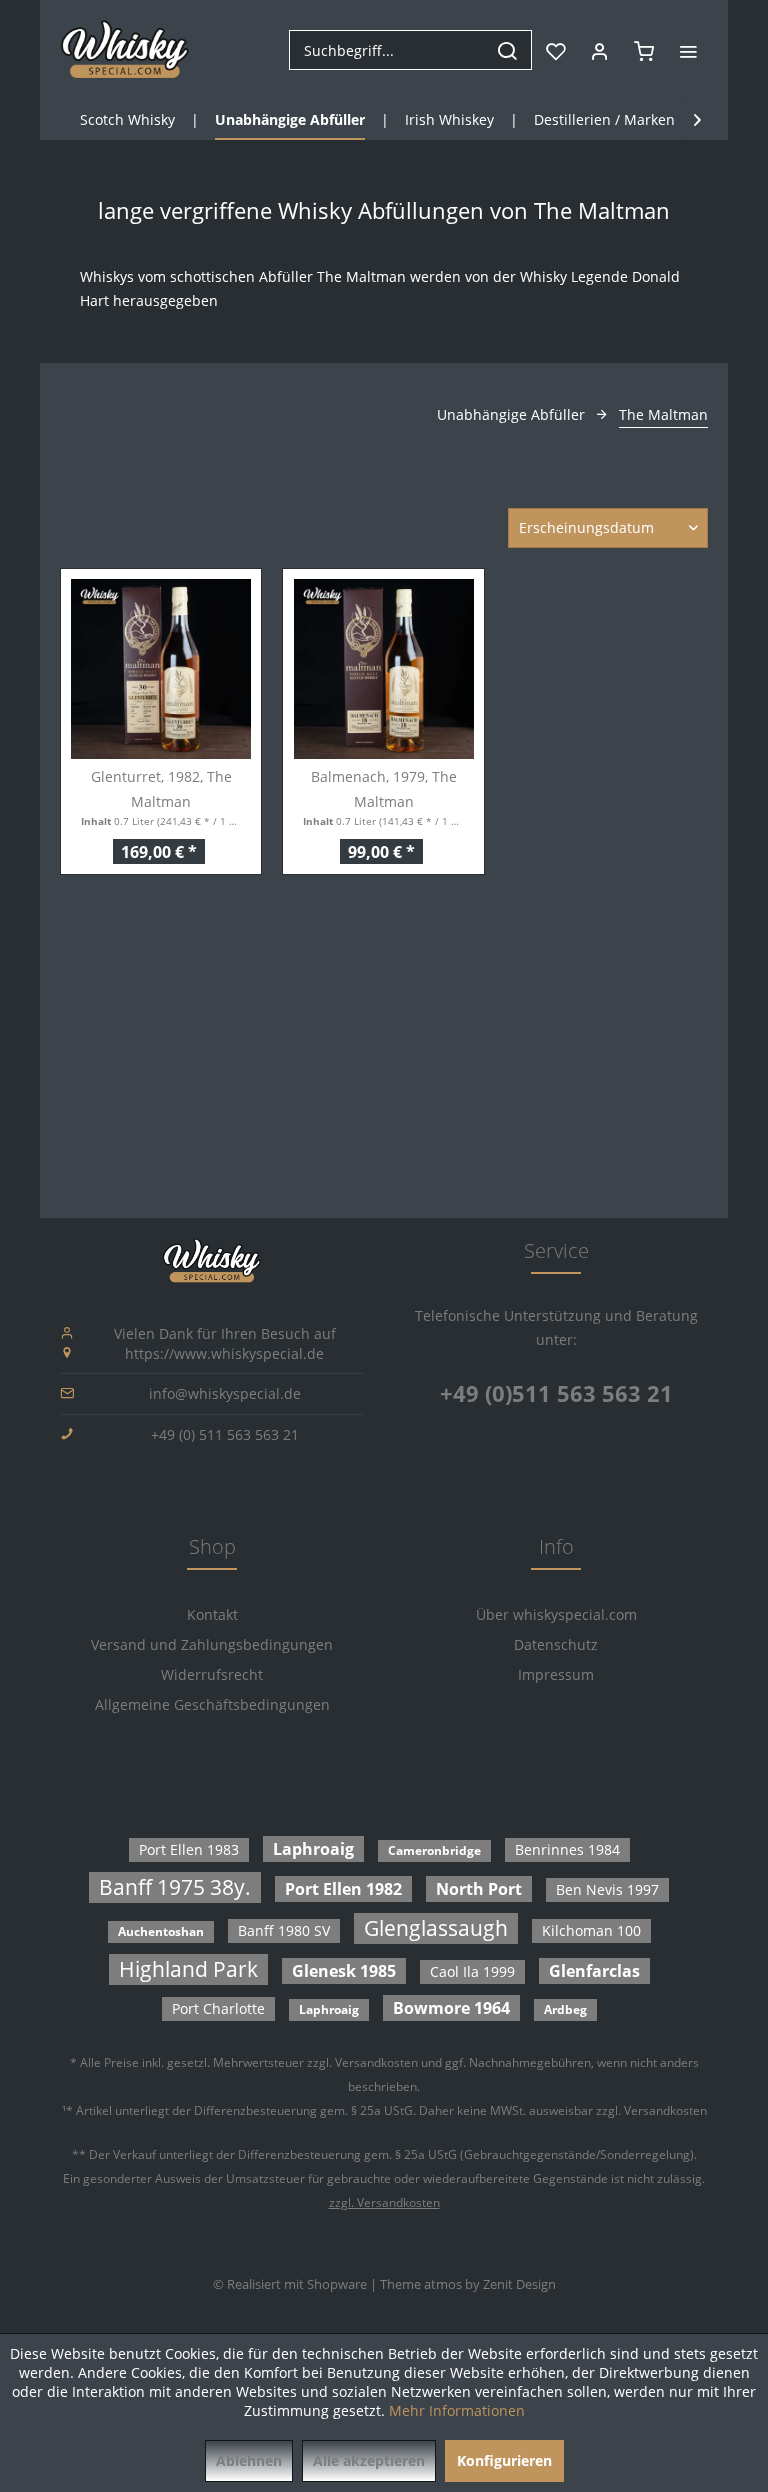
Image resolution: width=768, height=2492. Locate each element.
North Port (479, 1889)
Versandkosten (376, 2062)
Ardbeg (565, 2009)
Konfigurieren (504, 2460)
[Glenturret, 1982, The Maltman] (161, 669)
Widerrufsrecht (212, 1674)
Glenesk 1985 (344, 1971)
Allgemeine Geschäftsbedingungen (212, 1704)
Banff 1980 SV (284, 1930)
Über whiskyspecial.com (556, 1614)
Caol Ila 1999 (472, 1971)
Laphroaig (313, 1849)
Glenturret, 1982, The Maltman (161, 789)
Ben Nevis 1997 (607, 1889)
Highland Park (188, 1969)
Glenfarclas (594, 1971)
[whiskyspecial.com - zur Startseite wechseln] (125, 50)
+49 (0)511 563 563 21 (556, 1393)
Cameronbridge (434, 1850)
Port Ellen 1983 (189, 1849)
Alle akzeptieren (369, 2460)
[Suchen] (507, 50)
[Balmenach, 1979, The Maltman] (383, 669)
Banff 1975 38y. (175, 1887)
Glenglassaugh (436, 1928)
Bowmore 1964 (451, 2008)
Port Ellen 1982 (343, 1889)
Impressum (556, 1674)
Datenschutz (556, 1644)
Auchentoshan (161, 1931)
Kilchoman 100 (591, 1930)
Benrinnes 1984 (567, 1849)
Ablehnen (249, 2460)
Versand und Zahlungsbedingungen (212, 1644)
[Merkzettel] (556, 50)
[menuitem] (410, 50)
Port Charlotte (218, 2008)
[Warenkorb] (644, 50)
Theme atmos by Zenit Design (468, 2284)
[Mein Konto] (600, 50)
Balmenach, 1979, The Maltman (384, 789)
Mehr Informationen (457, 2410)
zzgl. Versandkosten (384, 2202)
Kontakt (212, 1614)
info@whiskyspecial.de (225, 1393)
